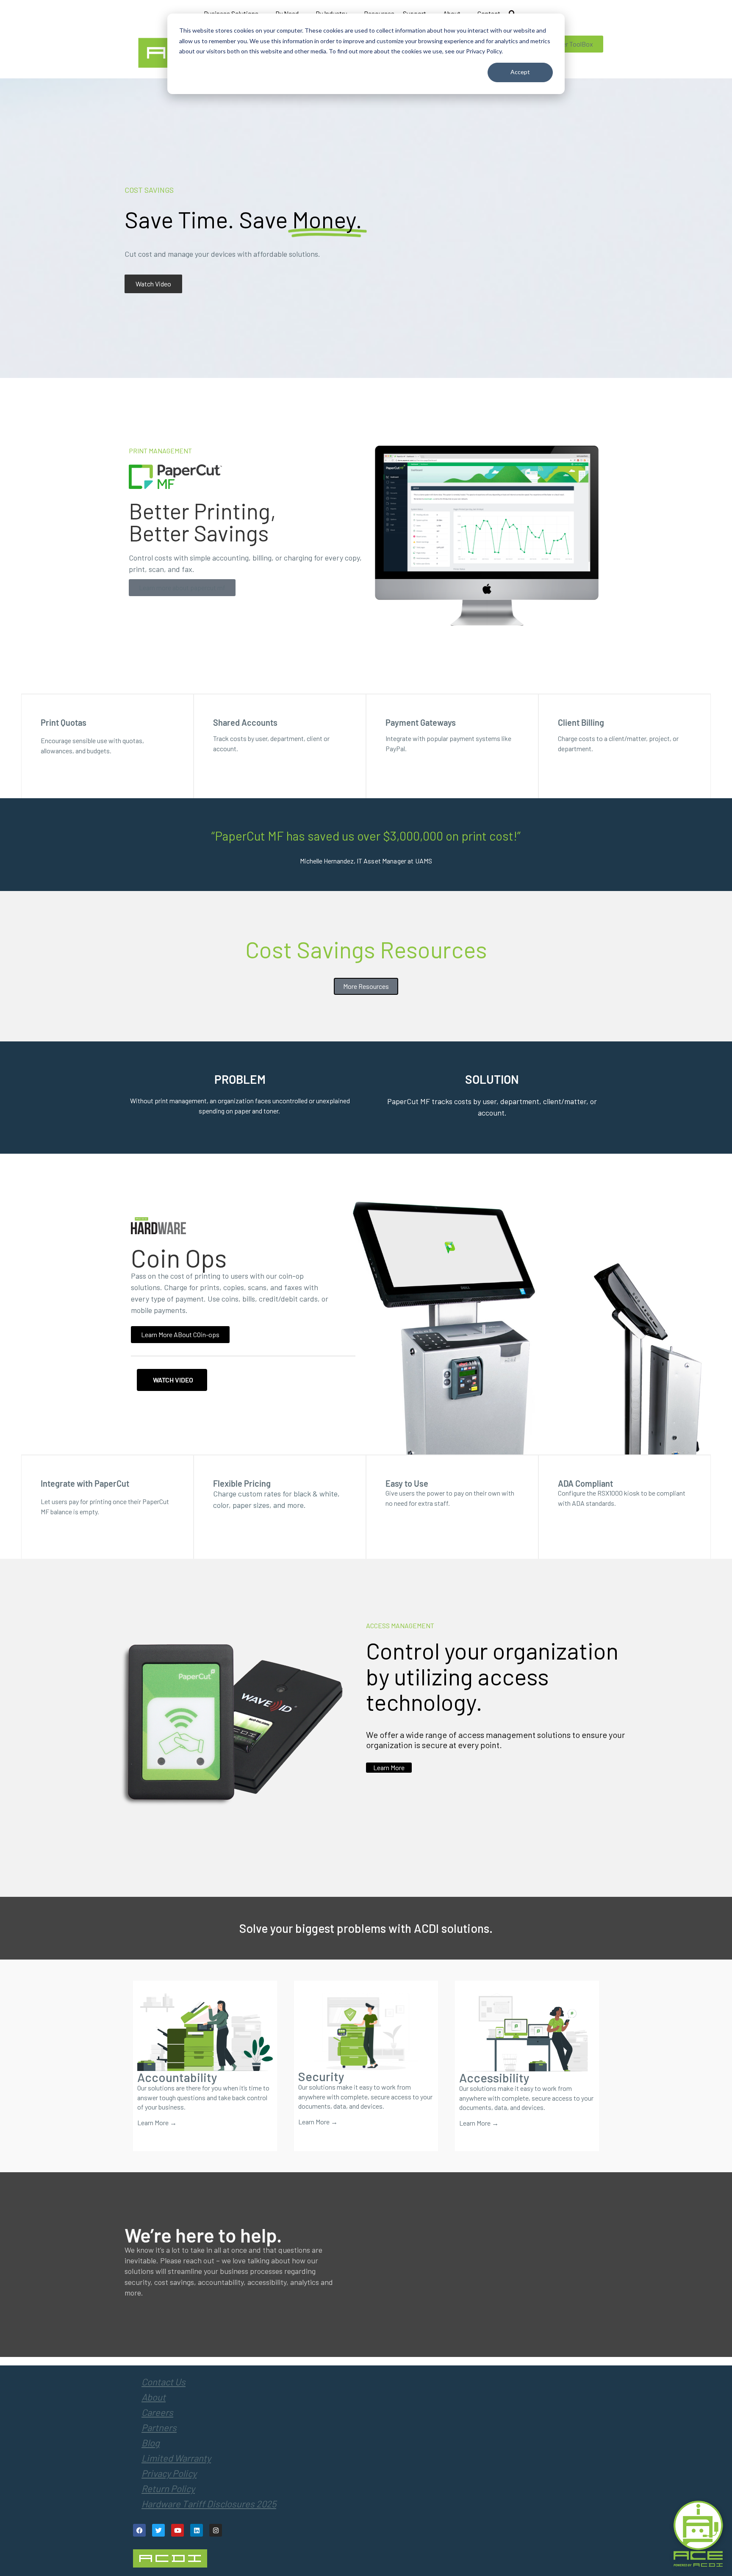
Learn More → (157, 2122)
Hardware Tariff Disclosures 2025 (209, 2504)
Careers (157, 2412)
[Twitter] (158, 2530)
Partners (159, 2427)
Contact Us (164, 2382)
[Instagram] (216, 2530)
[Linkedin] (197, 2530)
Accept (520, 72)
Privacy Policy (169, 2473)
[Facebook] (139, 2530)
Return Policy (168, 2488)
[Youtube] (177, 2530)
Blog (151, 2443)
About (154, 2397)
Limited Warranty (176, 2458)
